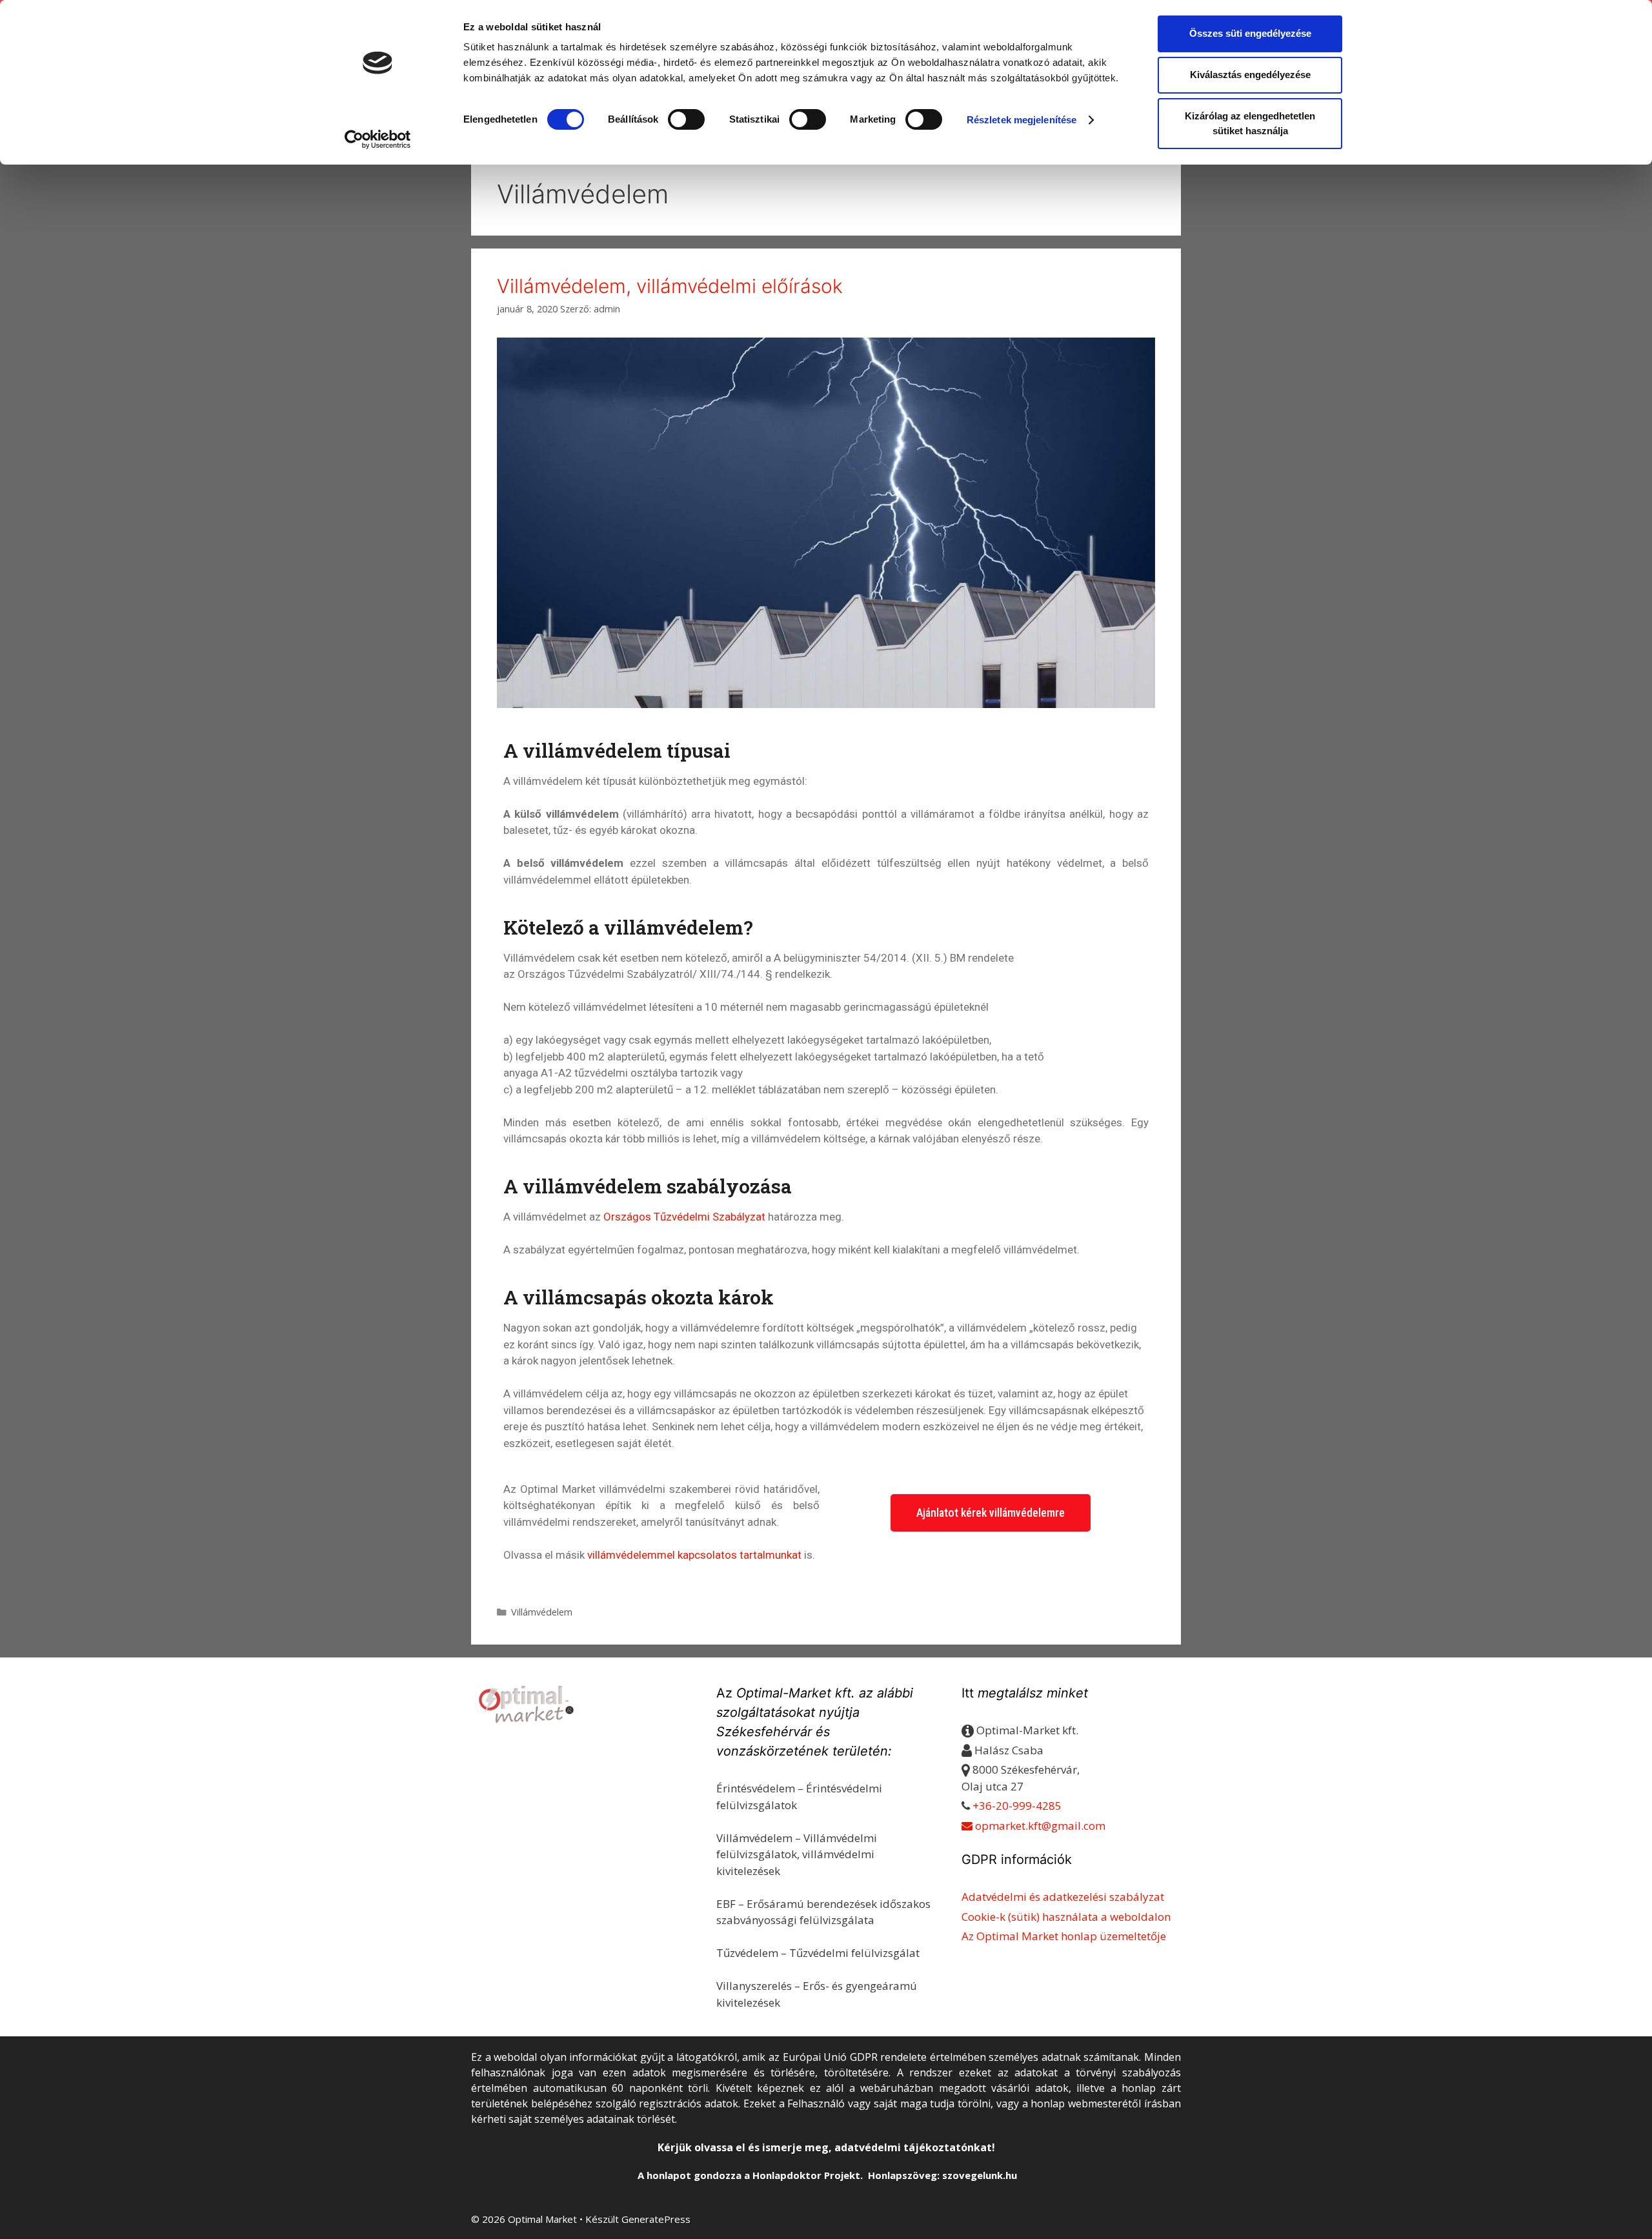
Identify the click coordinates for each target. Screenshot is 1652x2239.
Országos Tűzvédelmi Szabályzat (684, 1217)
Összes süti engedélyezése (1250, 33)
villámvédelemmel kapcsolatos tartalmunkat (694, 1555)
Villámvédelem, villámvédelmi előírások (670, 286)
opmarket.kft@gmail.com (1039, 1826)
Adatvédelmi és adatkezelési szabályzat (1063, 1897)
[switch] (686, 119)
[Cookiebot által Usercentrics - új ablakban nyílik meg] (378, 139)
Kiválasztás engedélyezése (1250, 75)
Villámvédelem (542, 1612)
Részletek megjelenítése (1022, 120)
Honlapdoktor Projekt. (808, 2175)
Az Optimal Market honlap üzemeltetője (1064, 1936)
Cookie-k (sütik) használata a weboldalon (1066, 1917)
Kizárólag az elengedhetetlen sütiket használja (1250, 123)
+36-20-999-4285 (1017, 1806)
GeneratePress (656, 2219)
